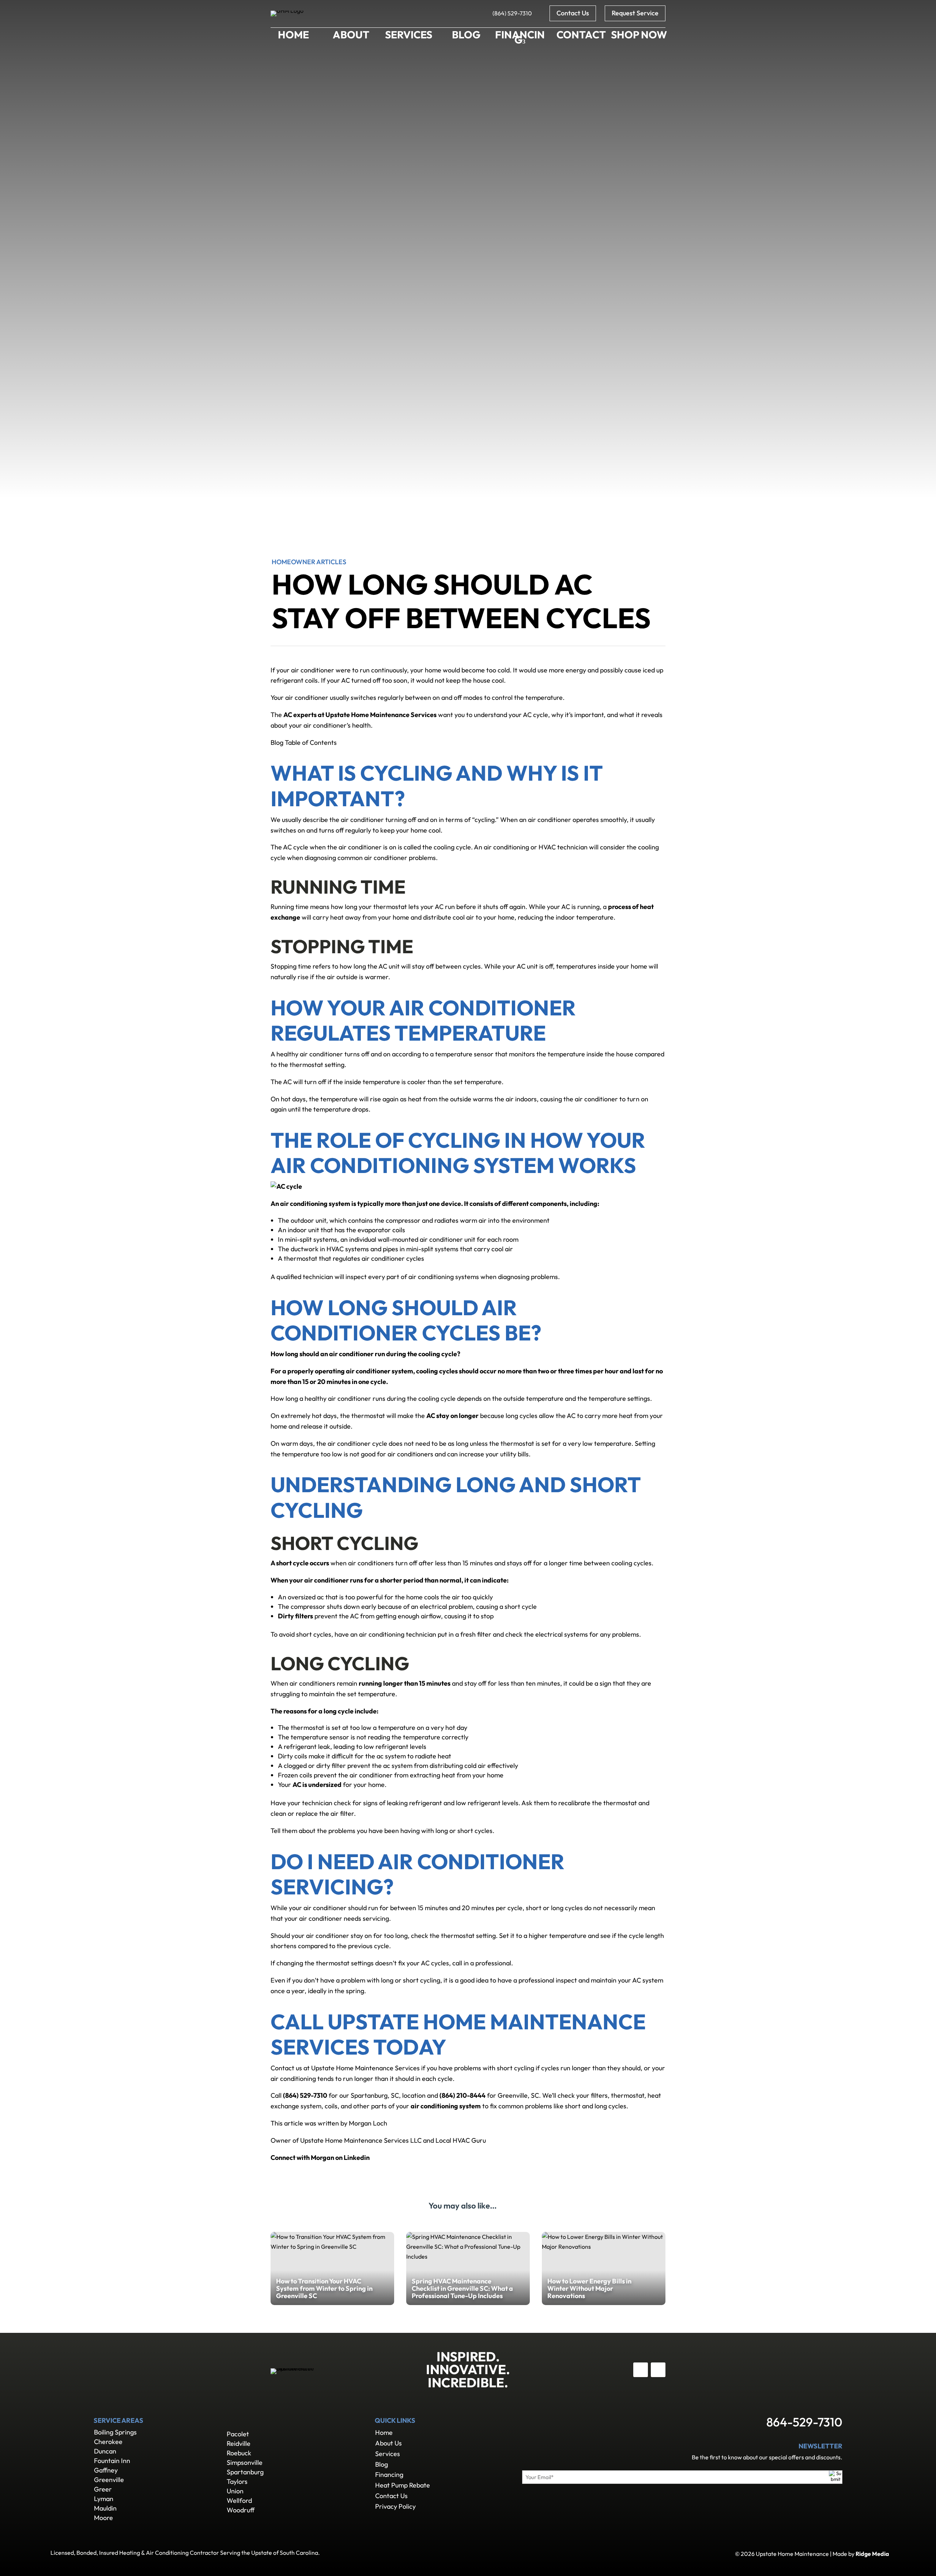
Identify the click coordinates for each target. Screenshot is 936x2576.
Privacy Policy (395, 2506)
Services (388, 2454)
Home (384, 2432)
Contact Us (573, 13)
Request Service (635, 13)
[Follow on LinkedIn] (658, 2370)
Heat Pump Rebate (403, 2485)
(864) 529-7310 (512, 13)
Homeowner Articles (309, 562)
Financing (389, 2475)
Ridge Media (872, 2554)
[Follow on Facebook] (641, 2370)
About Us (388, 2443)
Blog (382, 2464)
